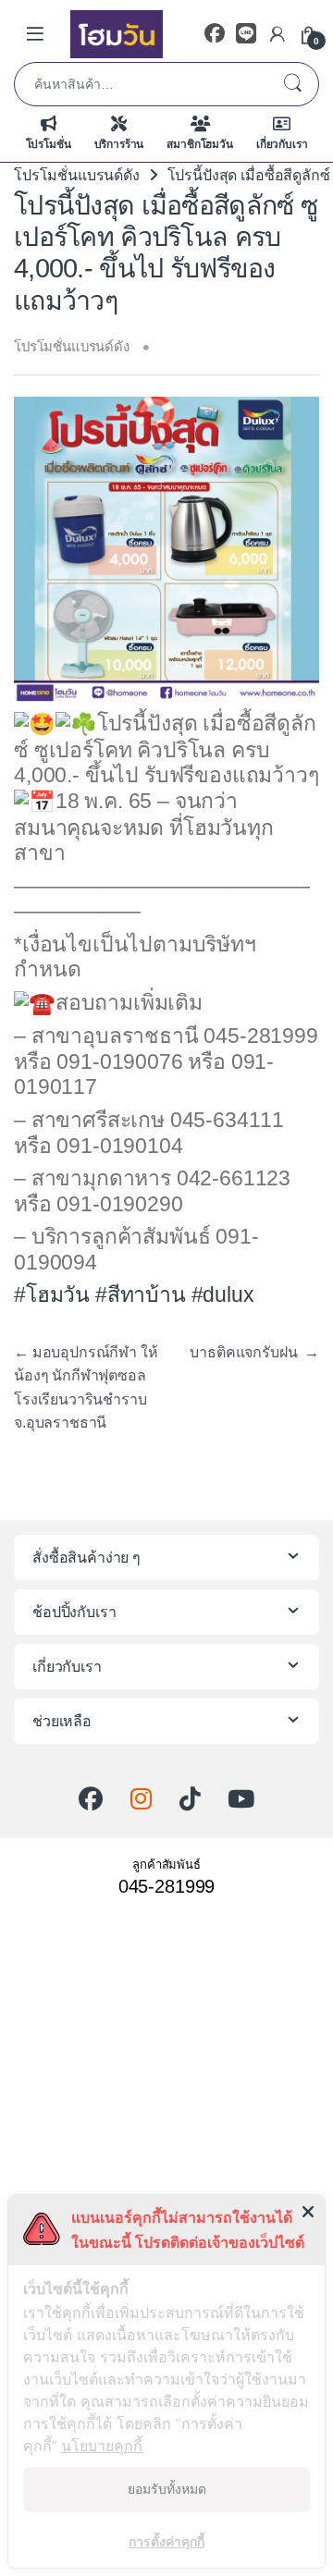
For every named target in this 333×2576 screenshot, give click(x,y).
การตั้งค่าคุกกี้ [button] (166, 2541)
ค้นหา (292, 84)
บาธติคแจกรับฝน (254, 1352)
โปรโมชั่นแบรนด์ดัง (77, 175)
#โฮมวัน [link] (52, 1294)
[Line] (246, 34)
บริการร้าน (119, 144)
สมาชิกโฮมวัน (199, 144)
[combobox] (141, 84)
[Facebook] (215, 34)
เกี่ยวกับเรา (282, 144)
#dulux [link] (223, 1294)
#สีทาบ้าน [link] (141, 1294)
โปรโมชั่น (49, 144)
